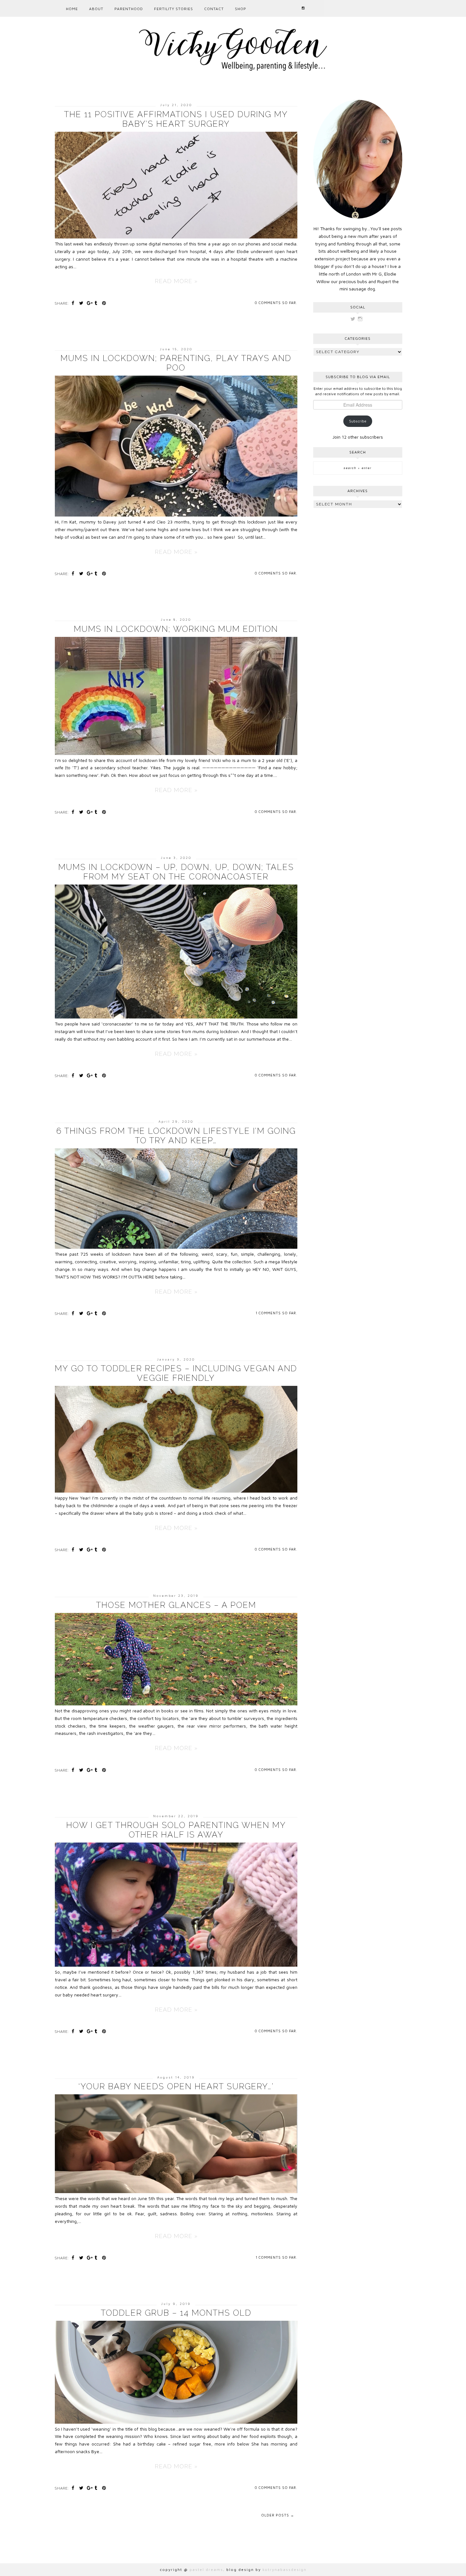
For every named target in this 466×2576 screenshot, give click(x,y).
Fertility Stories (174, 9)
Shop (241, 9)
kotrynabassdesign (285, 2570)
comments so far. (278, 303)
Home (72, 9)
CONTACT (214, 9)
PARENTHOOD (129, 9)
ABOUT (96, 9)
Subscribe (358, 421)
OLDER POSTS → (278, 2515)
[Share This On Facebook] (74, 303)
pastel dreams (206, 2570)
